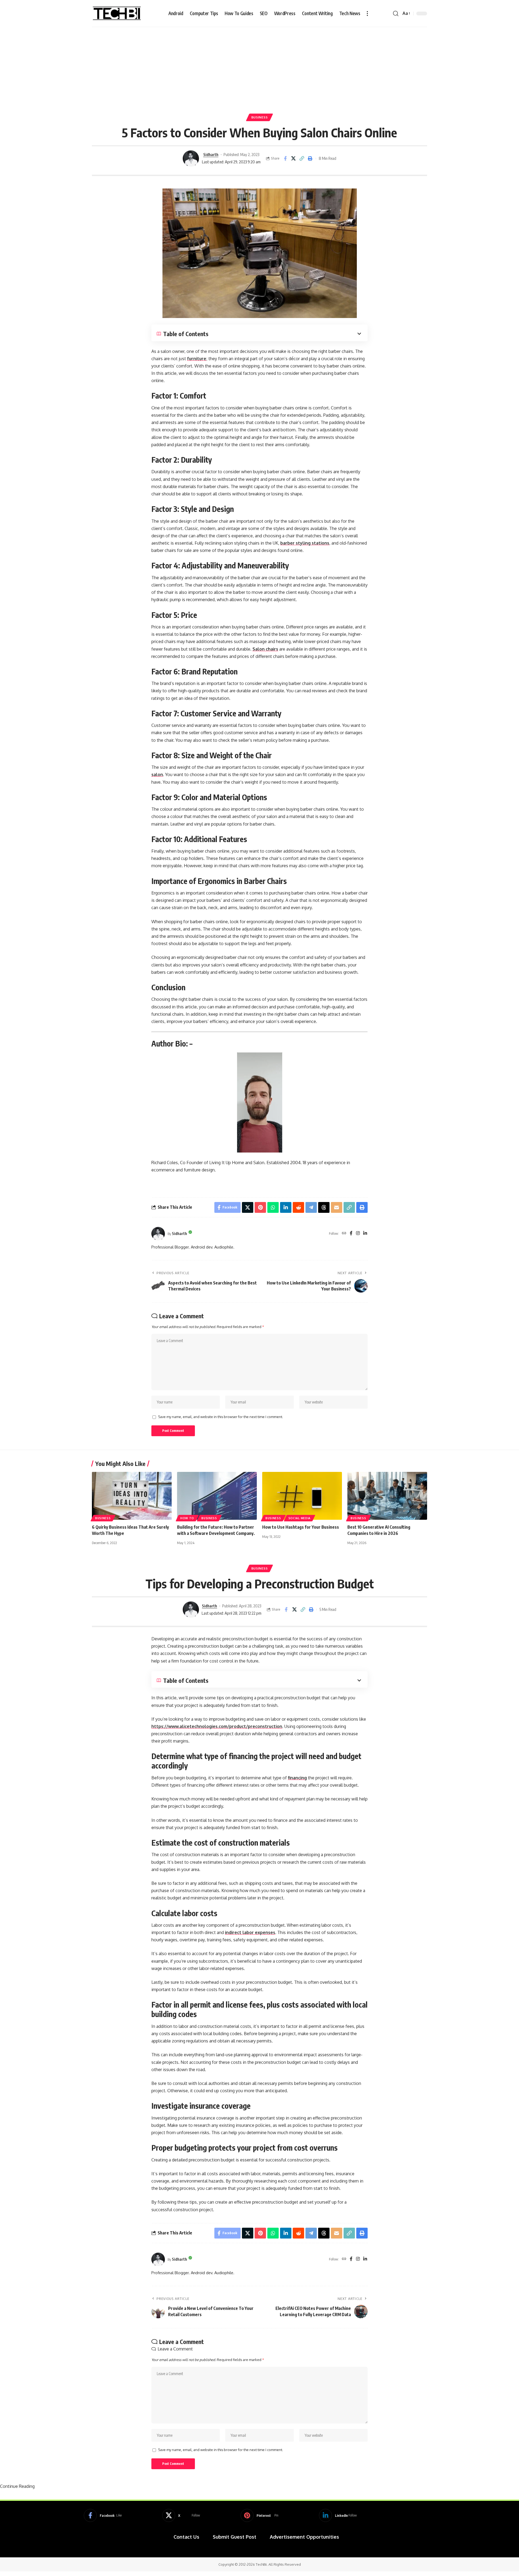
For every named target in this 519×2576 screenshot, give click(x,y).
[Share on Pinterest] (260, 1207)
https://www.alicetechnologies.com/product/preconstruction (217, 1726)
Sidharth (211, 154)
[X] (181, 2515)
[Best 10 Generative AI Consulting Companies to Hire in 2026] (387, 1496)
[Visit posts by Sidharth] (191, 158)
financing (297, 1778)
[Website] (344, 1234)
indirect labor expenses (250, 1932)
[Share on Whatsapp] (273, 1207)
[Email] (337, 1207)
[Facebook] (351, 1234)
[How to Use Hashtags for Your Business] (302, 1496)
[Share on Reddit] (298, 1207)
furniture (197, 359)
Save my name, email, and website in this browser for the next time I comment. (221, 1417)
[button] (367, 14)
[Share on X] (294, 158)
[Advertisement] (259, 68)
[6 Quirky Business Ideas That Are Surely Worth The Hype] (132, 1496)
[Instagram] (358, 1234)
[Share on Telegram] (311, 1207)
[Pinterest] (259, 2515)
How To (187, 1518)
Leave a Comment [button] (175, 2349)
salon (157, 774)
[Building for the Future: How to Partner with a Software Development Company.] (217, 1496)
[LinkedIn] (365, 1234)
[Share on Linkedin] (286, 1207)
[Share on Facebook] (285, 158)
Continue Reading (17, 2486)
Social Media (300, 1518)
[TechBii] (117, 14)
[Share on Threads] (324, 1207)
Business (260, 117)
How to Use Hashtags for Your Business (301, 1527)
